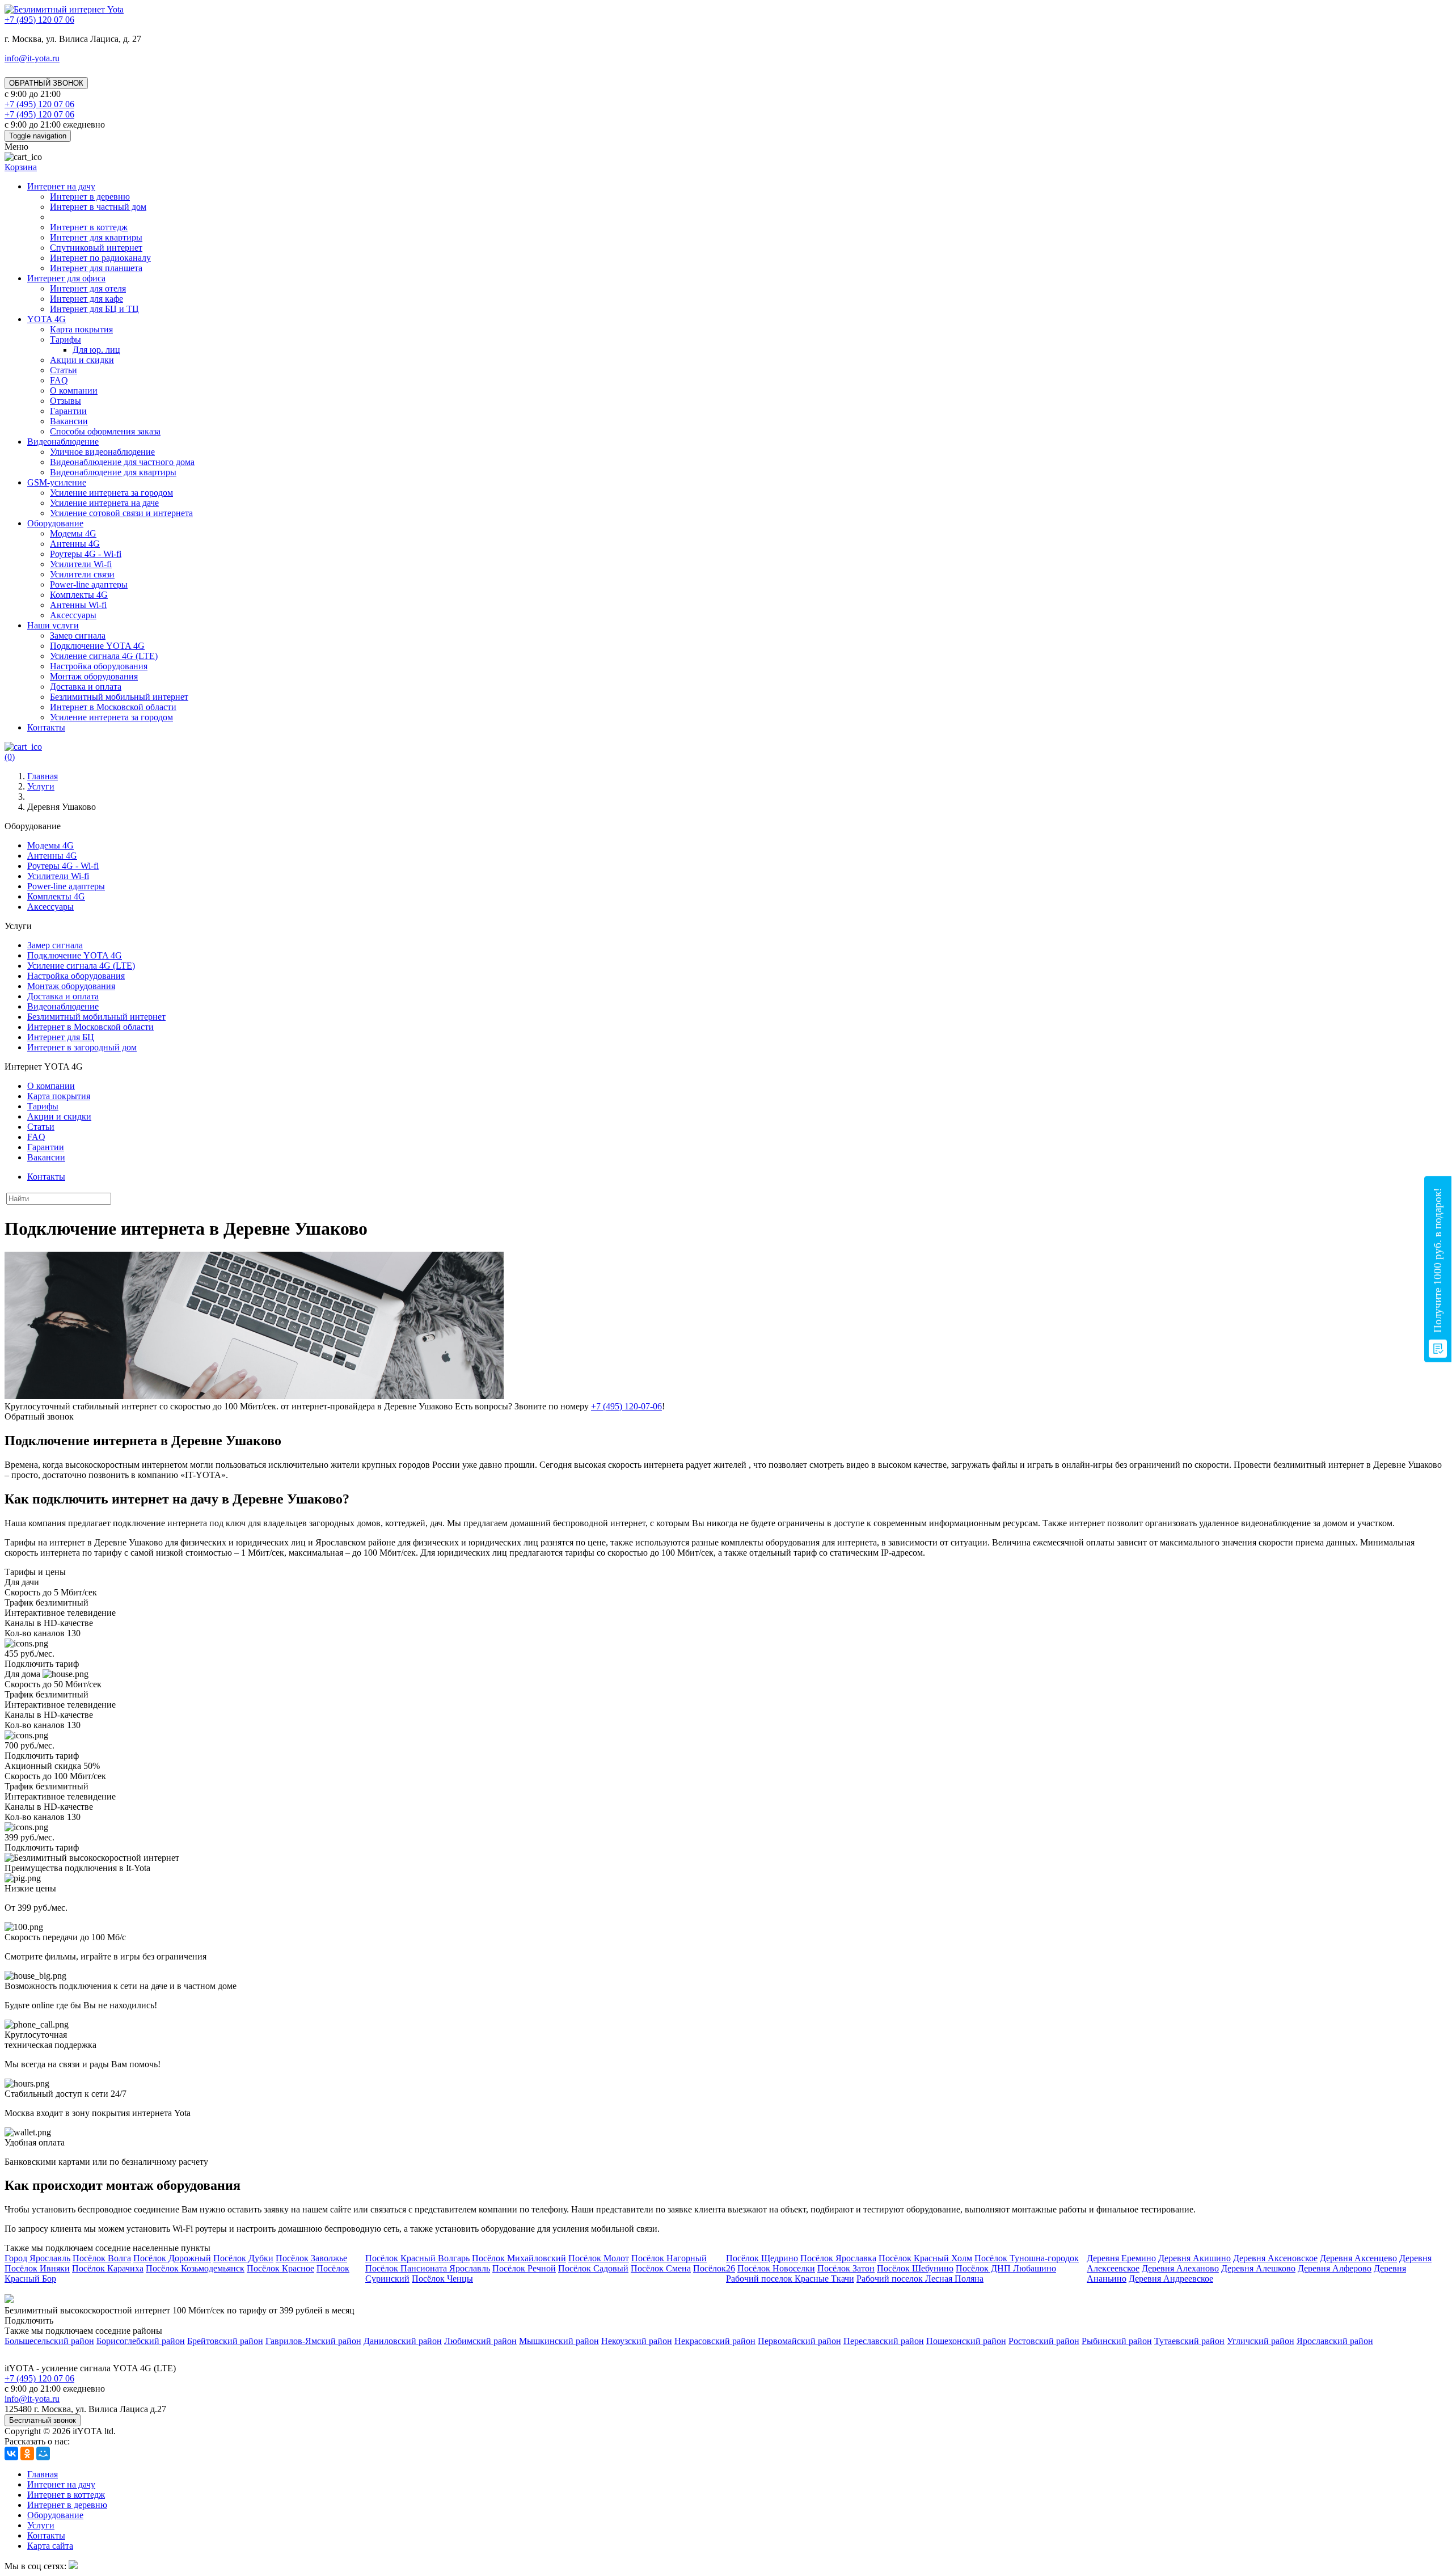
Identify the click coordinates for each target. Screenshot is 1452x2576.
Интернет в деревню (90, 197)
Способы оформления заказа (105, 431)
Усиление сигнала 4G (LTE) (104, 656)
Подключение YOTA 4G (97, 646)
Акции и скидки (82, 360)
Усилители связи (82, 574)
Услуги (41, 2525)
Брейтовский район (225, 2341)
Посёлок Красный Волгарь (417, 2258)
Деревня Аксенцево (1358, 2258)
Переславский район (884, 2341)
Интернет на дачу (61, 186)
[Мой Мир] (43, 2453)
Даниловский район (403, 2341)
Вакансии (69, 421)
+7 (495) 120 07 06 (39, 2378)
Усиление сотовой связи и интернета (121, 513)
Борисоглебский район (141, 2341)
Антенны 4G (75, 544)
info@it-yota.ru (32, 58)
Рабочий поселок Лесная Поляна (920, 2279)
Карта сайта (50, 2546)
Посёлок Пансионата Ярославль (428, 2268)
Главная (43, 2474)
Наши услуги (53, 625)
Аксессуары (73, 615)
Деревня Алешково (1258, 2268)
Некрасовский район (715, 2341)
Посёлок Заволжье (311, 2258)
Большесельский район (49, 2341)
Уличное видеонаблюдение (102, 452)
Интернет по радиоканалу (100, 258)
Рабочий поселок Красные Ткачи (790, 2279)
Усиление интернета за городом (111, 493)
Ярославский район (1335, 2341)
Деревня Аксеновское (1275, 2258)
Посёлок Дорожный (172, 2258)
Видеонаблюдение (63, 442)
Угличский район (1261, 2341)
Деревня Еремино (1121, 2258)
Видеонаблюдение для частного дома (122, 462)
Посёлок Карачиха (108, 2268)
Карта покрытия (81, 329)
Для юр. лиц (96, 350)
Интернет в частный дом (98, 207)
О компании (74, 390)
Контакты (46, 727)
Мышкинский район (559, 2341)
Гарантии (68, 411)
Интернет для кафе (86, 299)
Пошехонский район (966, 2341)
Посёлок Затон (846, 2268)
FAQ (59, 380)
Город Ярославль (37, 2258)
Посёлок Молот (599, 2258)
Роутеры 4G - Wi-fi (86, 554)
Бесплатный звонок (43, 2420)
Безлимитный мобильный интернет (119, 697)
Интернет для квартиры (96, 237)
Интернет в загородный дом (82, 1047)
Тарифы (66, 339)
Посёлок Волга (102, 2258)
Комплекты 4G (79, 595)
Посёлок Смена (661, 2268)
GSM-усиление (57, 482)
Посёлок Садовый (593, 2268)
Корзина (21, 167)
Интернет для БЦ (61, 1037)
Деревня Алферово (1335, 2268)
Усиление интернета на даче (104, 503)
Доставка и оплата (86, 687)
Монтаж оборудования (94, 676)
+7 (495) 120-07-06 (626, 1406)
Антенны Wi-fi (78, 605)
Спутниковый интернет (96, 248)
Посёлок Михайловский (519, 2258)
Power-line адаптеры (89, 584)
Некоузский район (637, 2341)
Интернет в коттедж (89, 227)
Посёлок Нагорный (669, 2258)
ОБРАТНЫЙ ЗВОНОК (46, 83)
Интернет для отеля (88, 288)
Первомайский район (799, 2341)
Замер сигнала (78, 635)
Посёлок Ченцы (442, 2279)
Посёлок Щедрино (762, 2258)
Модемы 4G (73, 533)
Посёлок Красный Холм (925, 2258)
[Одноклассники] (27, 2453)
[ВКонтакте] (11, 2453)
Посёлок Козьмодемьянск (195, 2268)
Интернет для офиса (66, 278)
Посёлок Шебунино (915, 2268)
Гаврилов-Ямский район (313, 2341)
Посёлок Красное (280, 2268)
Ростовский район (1044, 2341)
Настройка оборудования (99, 666)
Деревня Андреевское (1171, 2279)
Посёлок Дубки (243, 2258)
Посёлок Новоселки (776, 2268)
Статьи (64, 370)
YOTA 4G (47, 319)
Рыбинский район (1117, 2341)
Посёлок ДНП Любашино (1006, 2268)
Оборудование (55, 523)
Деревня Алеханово (1180, 2268)
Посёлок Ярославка (838, 2258)
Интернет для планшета (96, 268)
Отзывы (66, 401)
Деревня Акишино (1194, 2258)
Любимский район (480, 2341)
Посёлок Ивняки (37, 2268)
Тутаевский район (1189, 2341)
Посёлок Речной (524, 2268)
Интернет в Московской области (113, 707)
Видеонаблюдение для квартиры (113, 472)
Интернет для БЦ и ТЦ (94, 309)
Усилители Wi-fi (81, 564)
